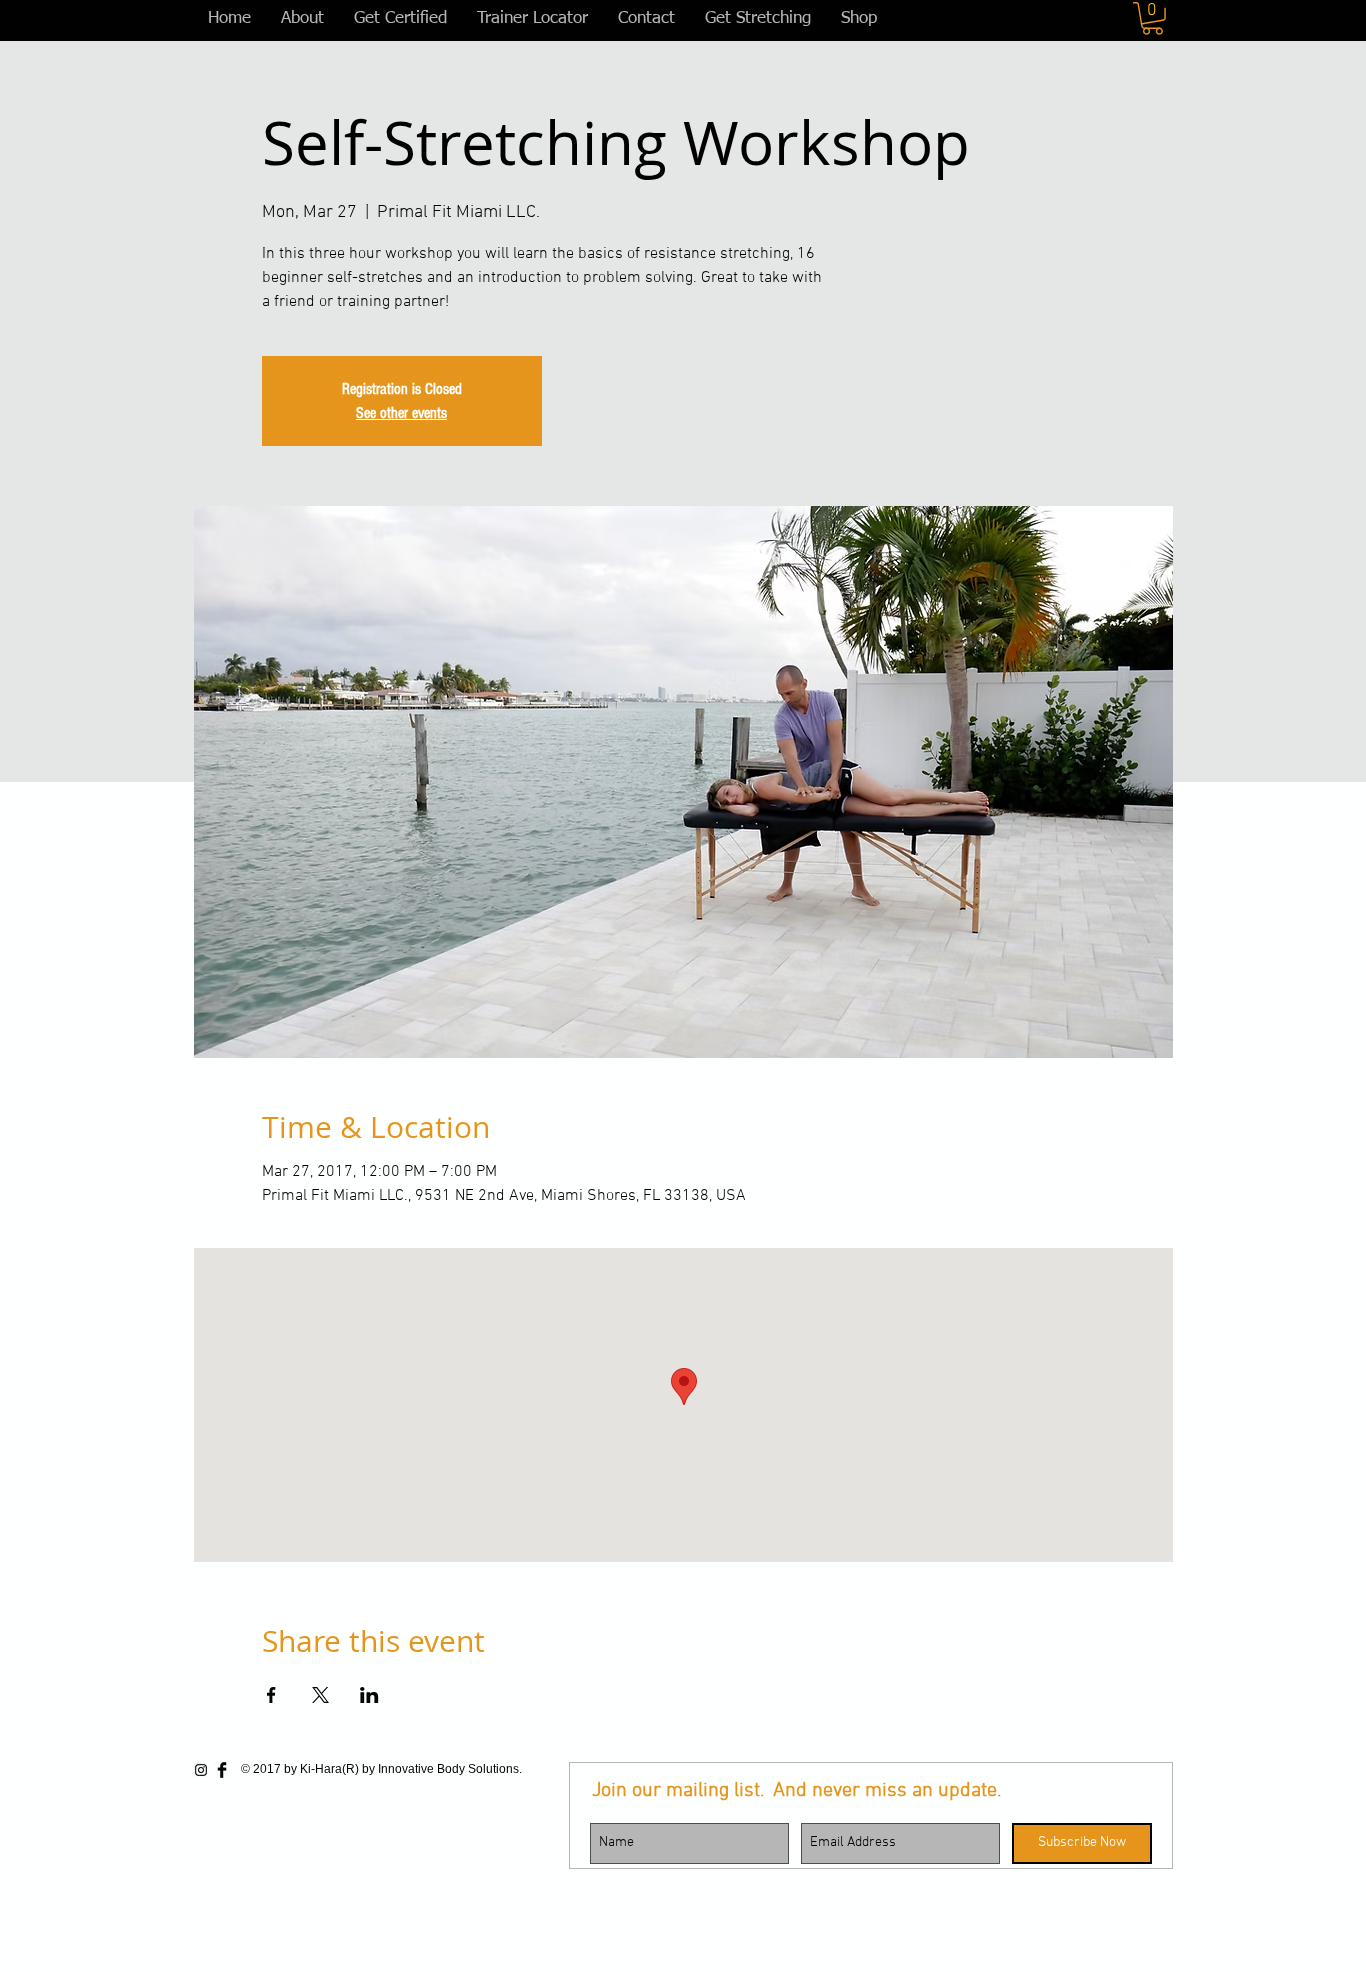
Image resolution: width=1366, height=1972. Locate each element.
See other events (401, 413)
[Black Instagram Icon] (201, 1770)
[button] (1152, 18)
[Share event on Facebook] (271, 1695)
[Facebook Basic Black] (222, 1770)
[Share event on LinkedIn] (369, 1695)
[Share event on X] (320, 1695)
